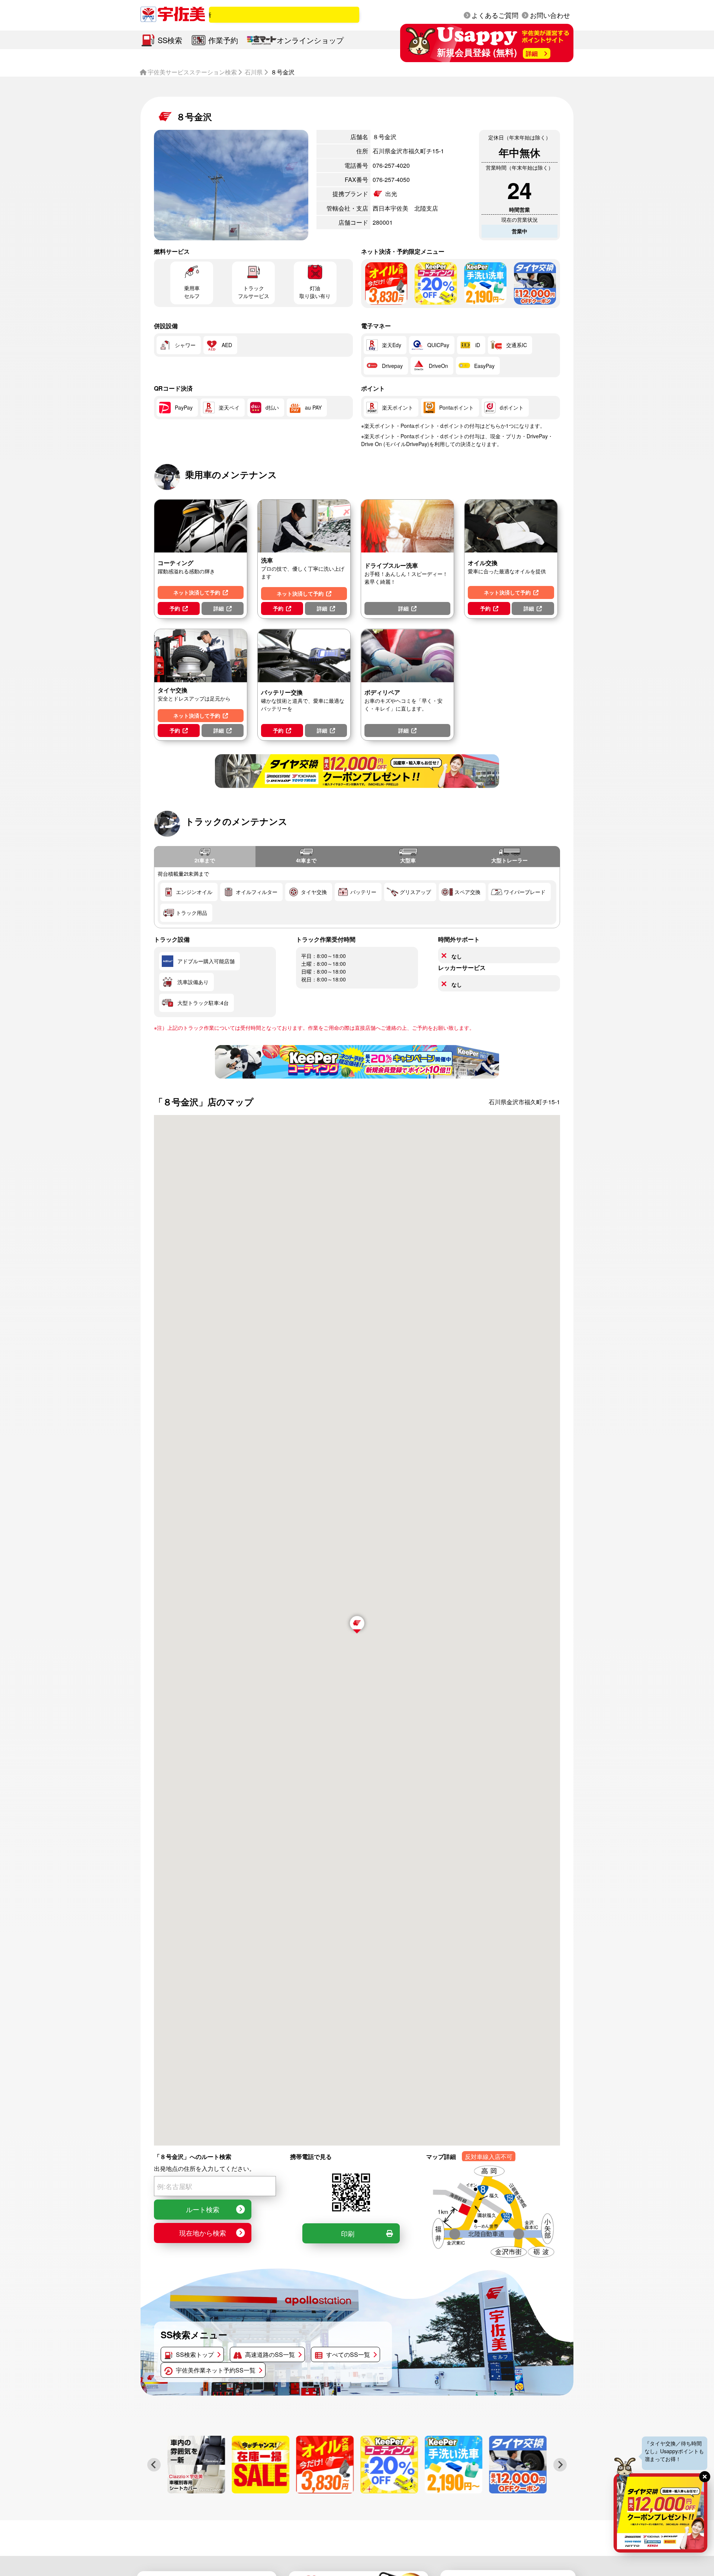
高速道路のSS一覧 (270, 2354)
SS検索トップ (195, 2354)
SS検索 (170, 40)
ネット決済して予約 (197, 592)
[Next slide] (560, 2465)
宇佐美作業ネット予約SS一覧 (216, 2370)
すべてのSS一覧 (348, 2354)
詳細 (219, 608)
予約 (175, 608)
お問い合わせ (550, 15)
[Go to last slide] (154, 2465)
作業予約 (223, 40)
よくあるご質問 (495, 15)
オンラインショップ (310, 40)
